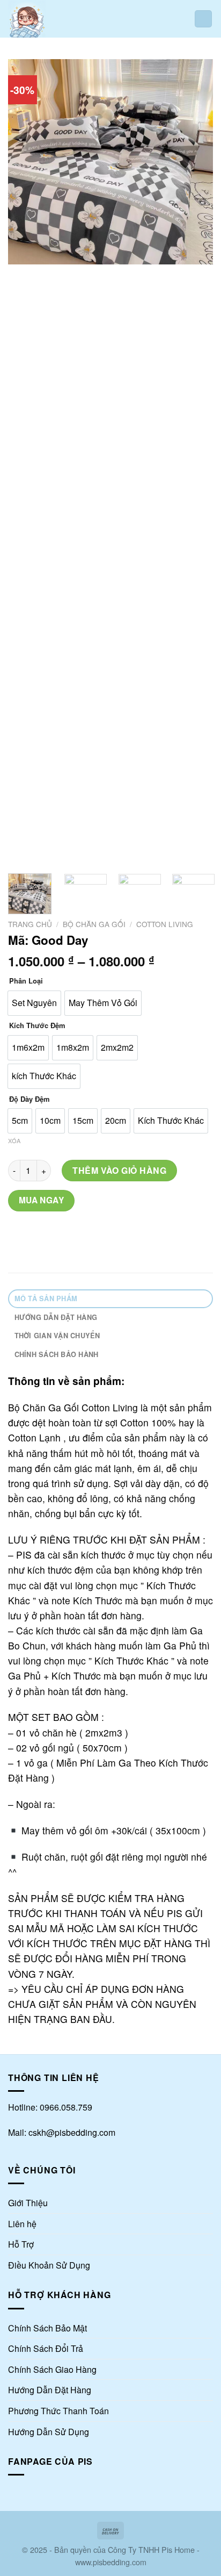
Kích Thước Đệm (37, 1026)
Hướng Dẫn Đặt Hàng (56, 1317)
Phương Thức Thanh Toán (58, 2411)
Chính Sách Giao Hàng (52, 2369)
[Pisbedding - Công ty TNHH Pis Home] (45, 19)
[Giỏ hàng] (203, 19)
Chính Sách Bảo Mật (47, 2328)
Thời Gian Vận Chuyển (57, 1336)
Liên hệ (22, 2224)
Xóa (14, 1140)
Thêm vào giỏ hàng (119, 1170)
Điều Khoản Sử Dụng (49, 2265)
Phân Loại (26, 981)
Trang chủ (30, 924)
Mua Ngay (42, 1200)
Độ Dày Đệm (30, 1099)
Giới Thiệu (28, 2203)
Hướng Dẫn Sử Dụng (49, 2432)
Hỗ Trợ (21, 2244)
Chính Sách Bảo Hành (57, 1354)
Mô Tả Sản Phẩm (46, 1298)
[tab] (110, 1299)
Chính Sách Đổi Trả (46, 2348)
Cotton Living (165, 924)
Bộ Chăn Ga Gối (94, 924)
